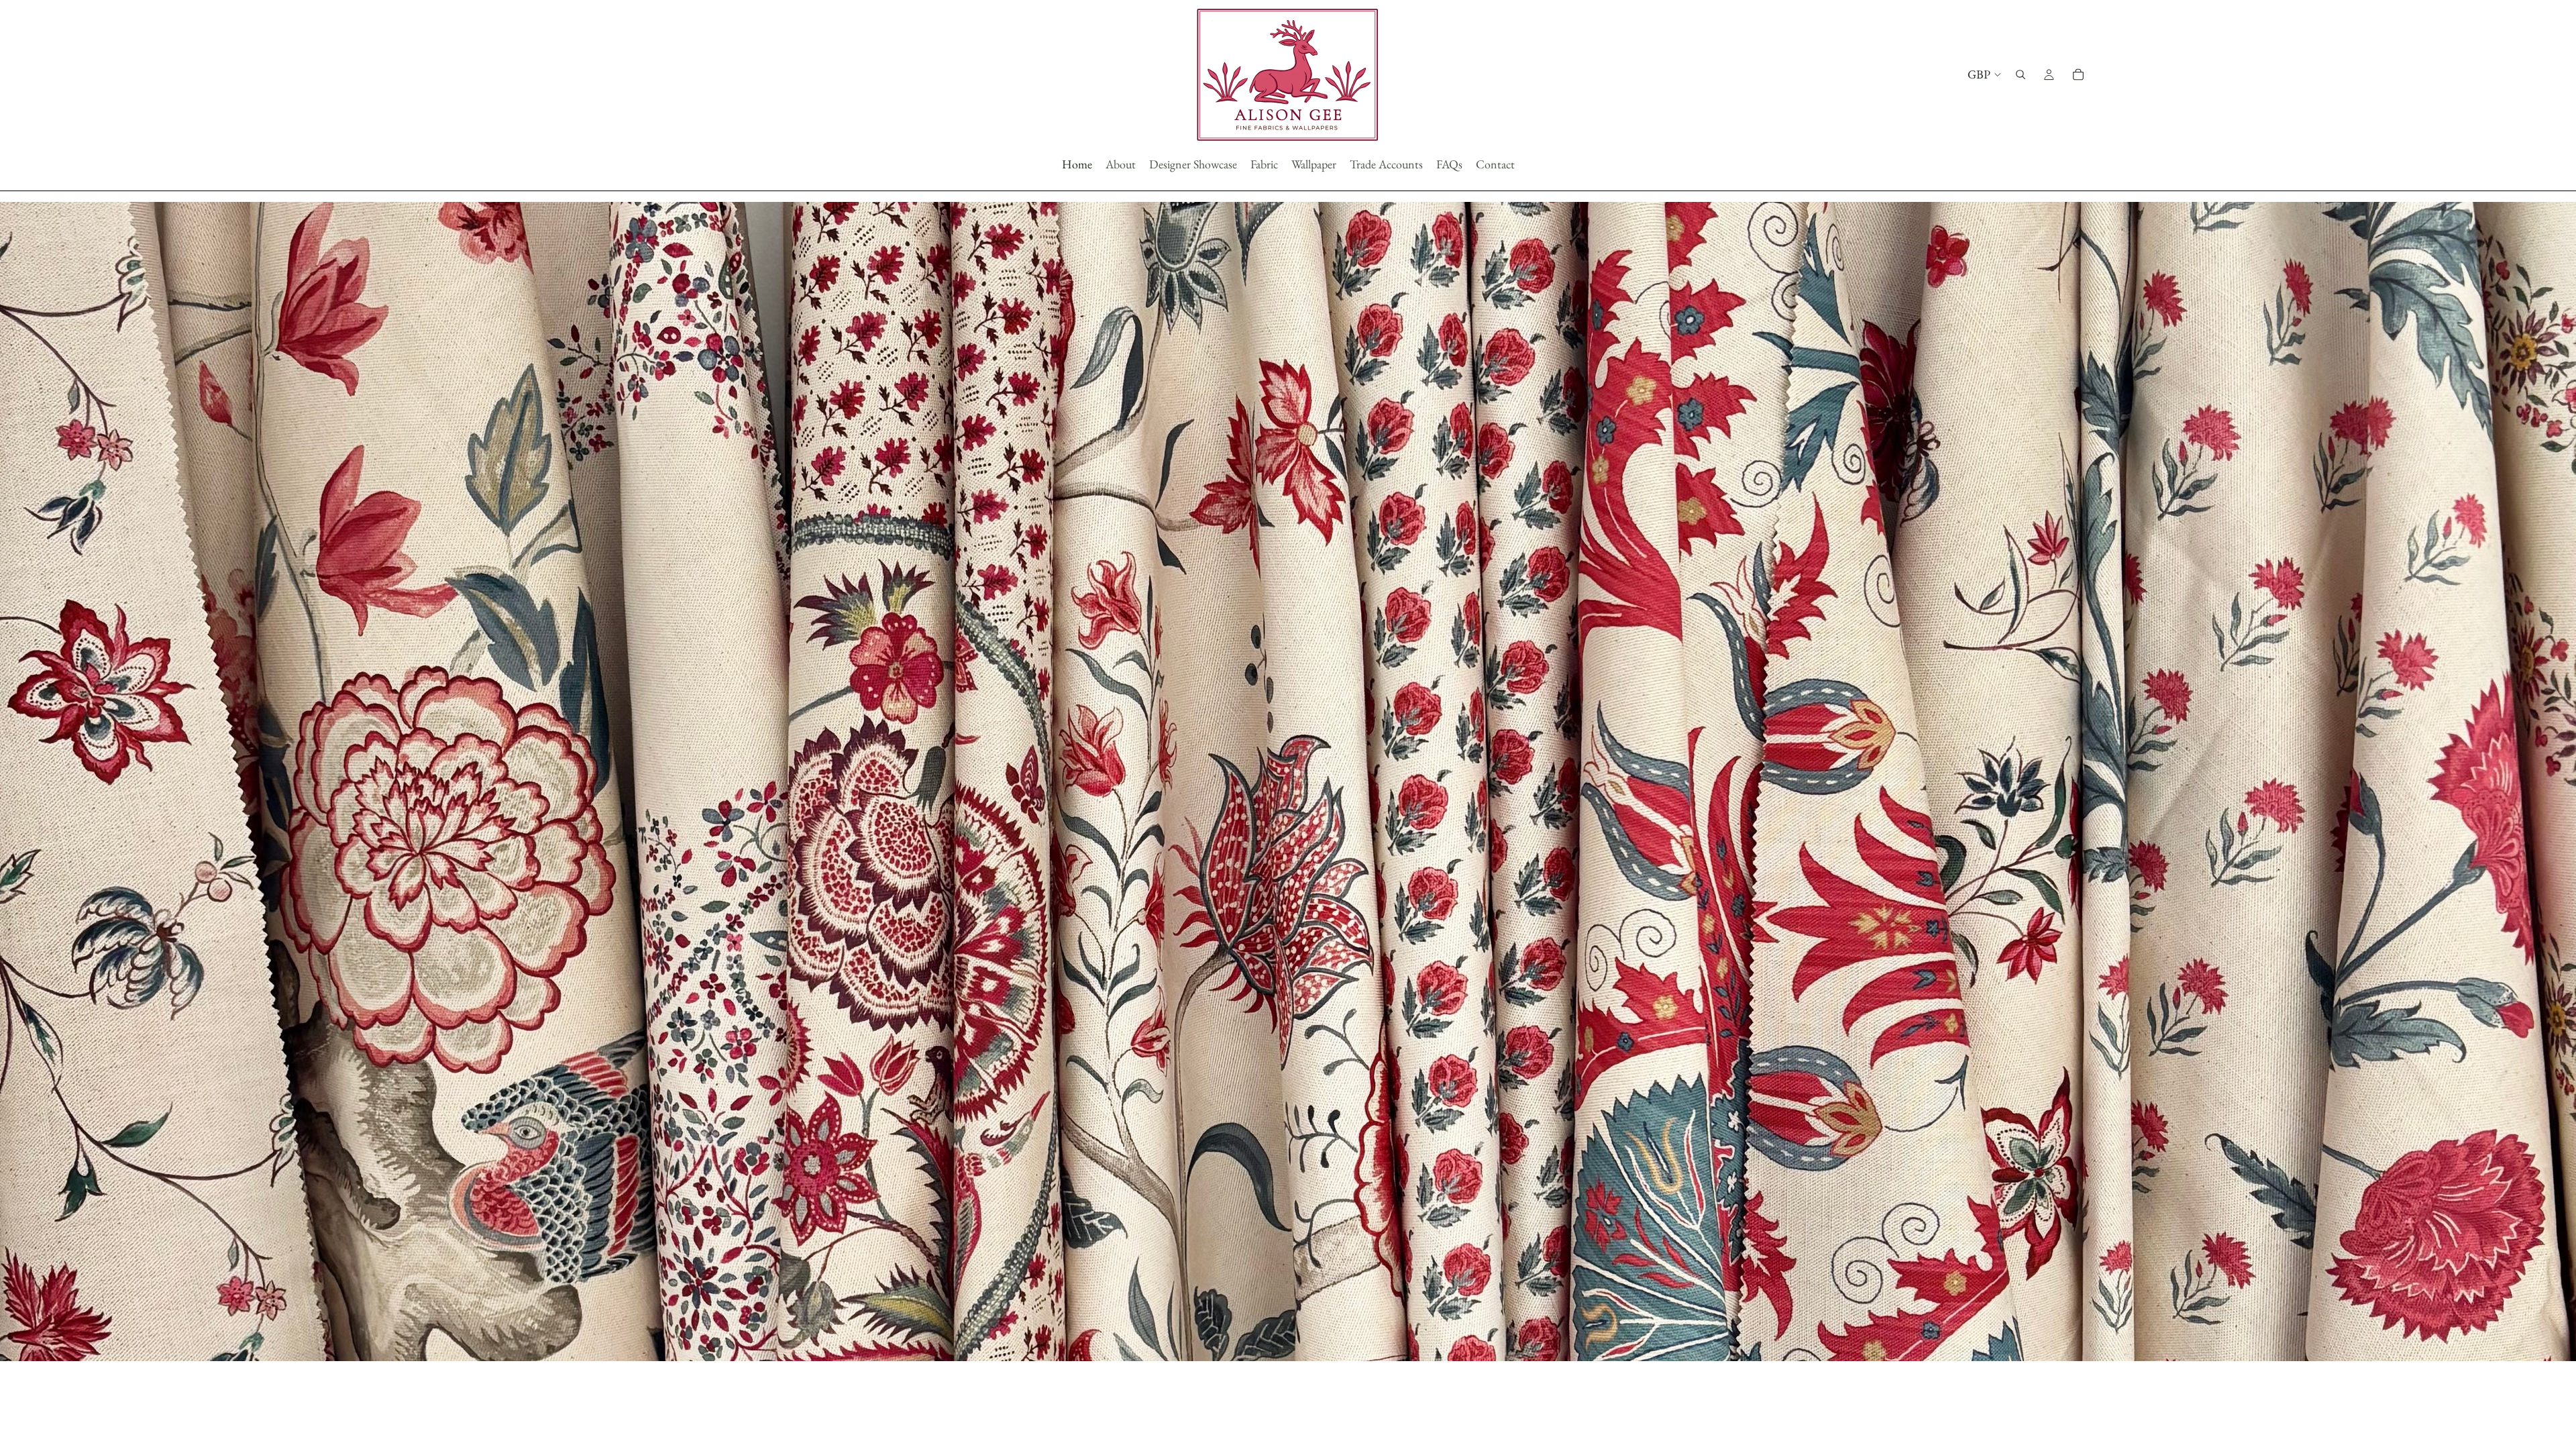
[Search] (2021, 74)
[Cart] (2078, 74)
